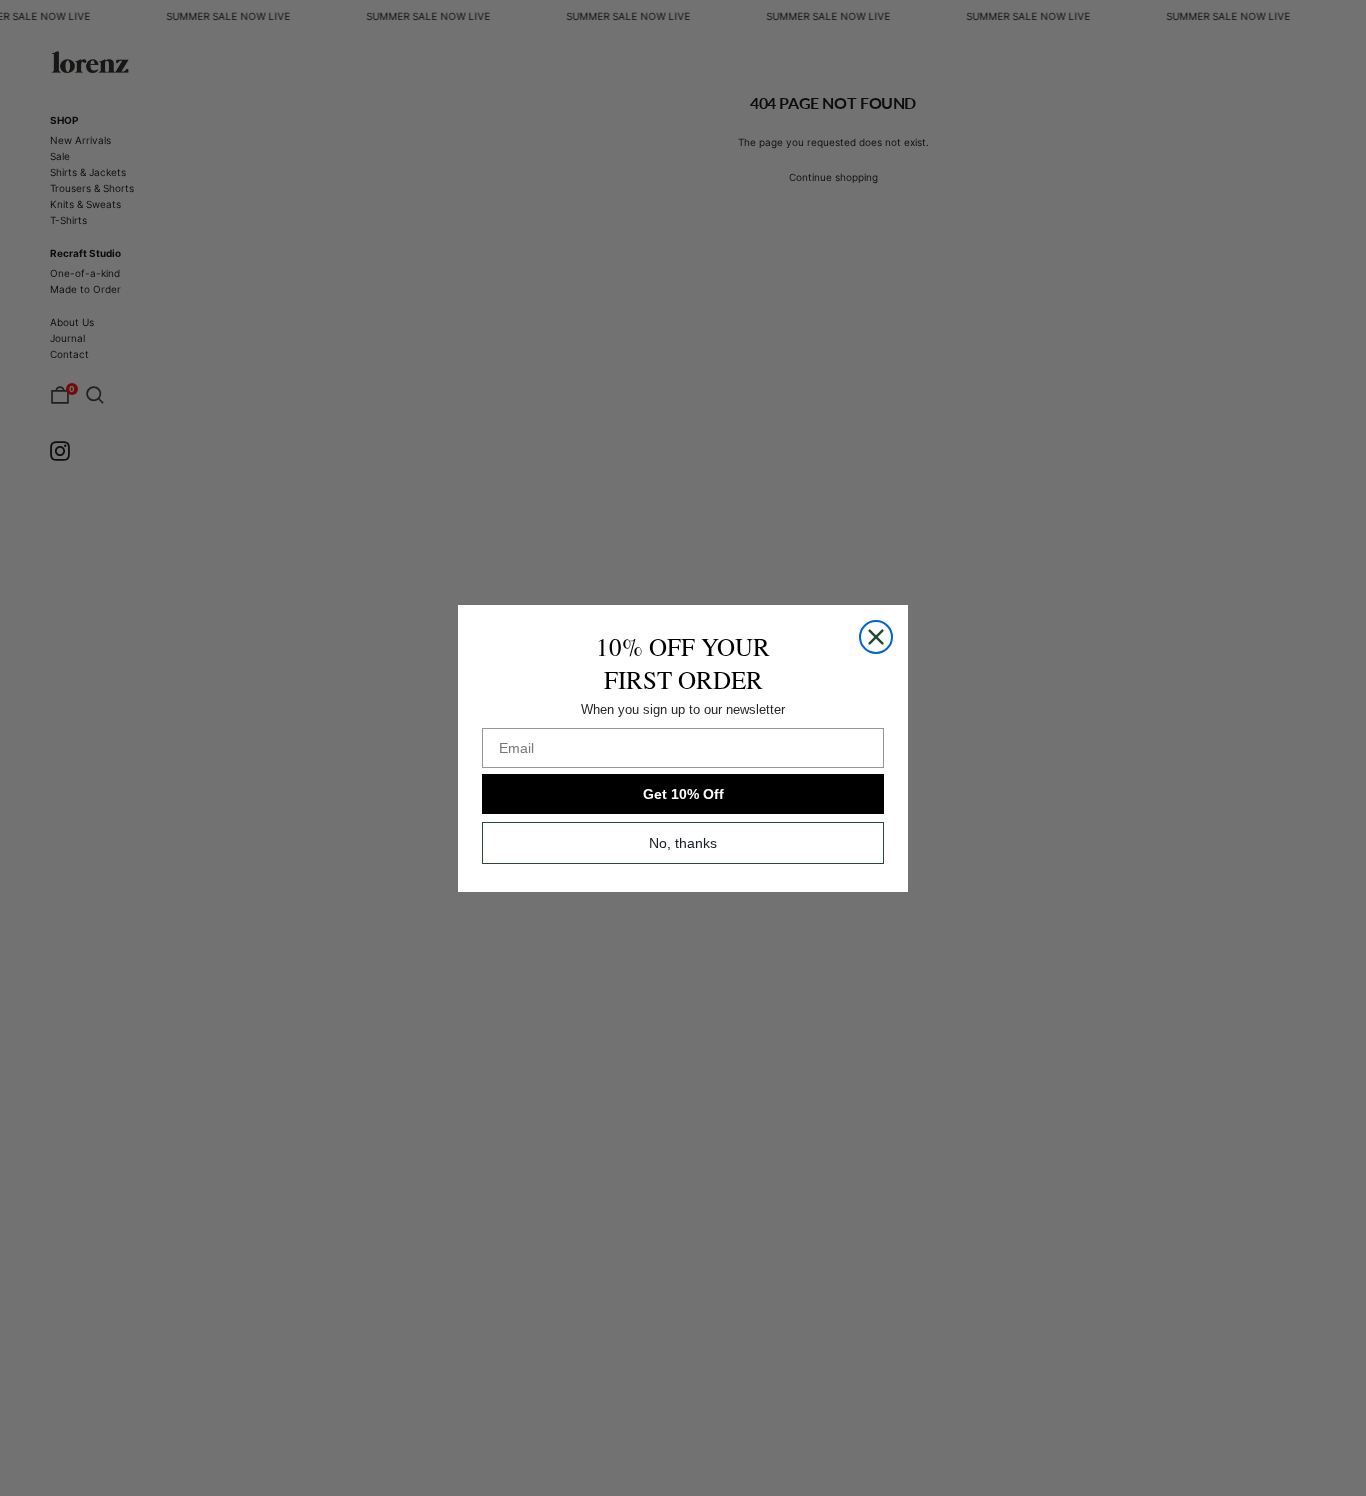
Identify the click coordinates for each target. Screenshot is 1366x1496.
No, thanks (683, 843)
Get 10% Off (683, 794)
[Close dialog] (876, 637)
